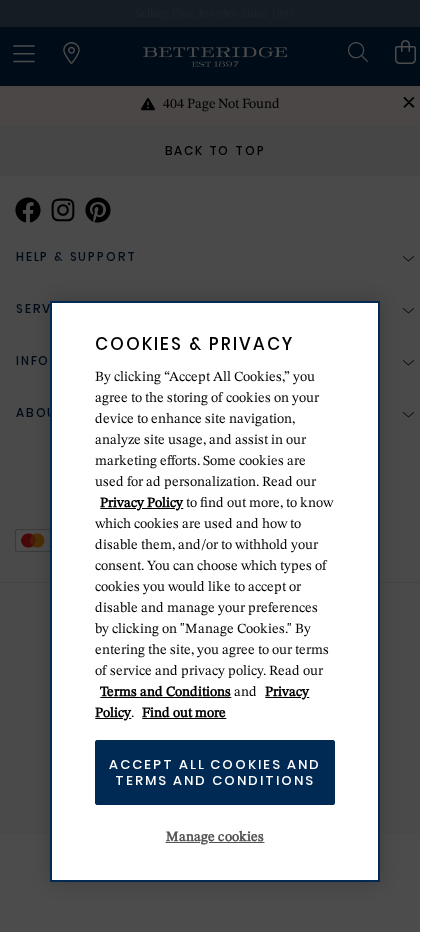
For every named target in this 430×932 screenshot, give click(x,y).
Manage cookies (215, 837)
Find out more (184, 713)
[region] (215, 591)
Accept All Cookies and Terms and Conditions (215, 772)
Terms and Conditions (165, 692)
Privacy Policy (141, 503)
